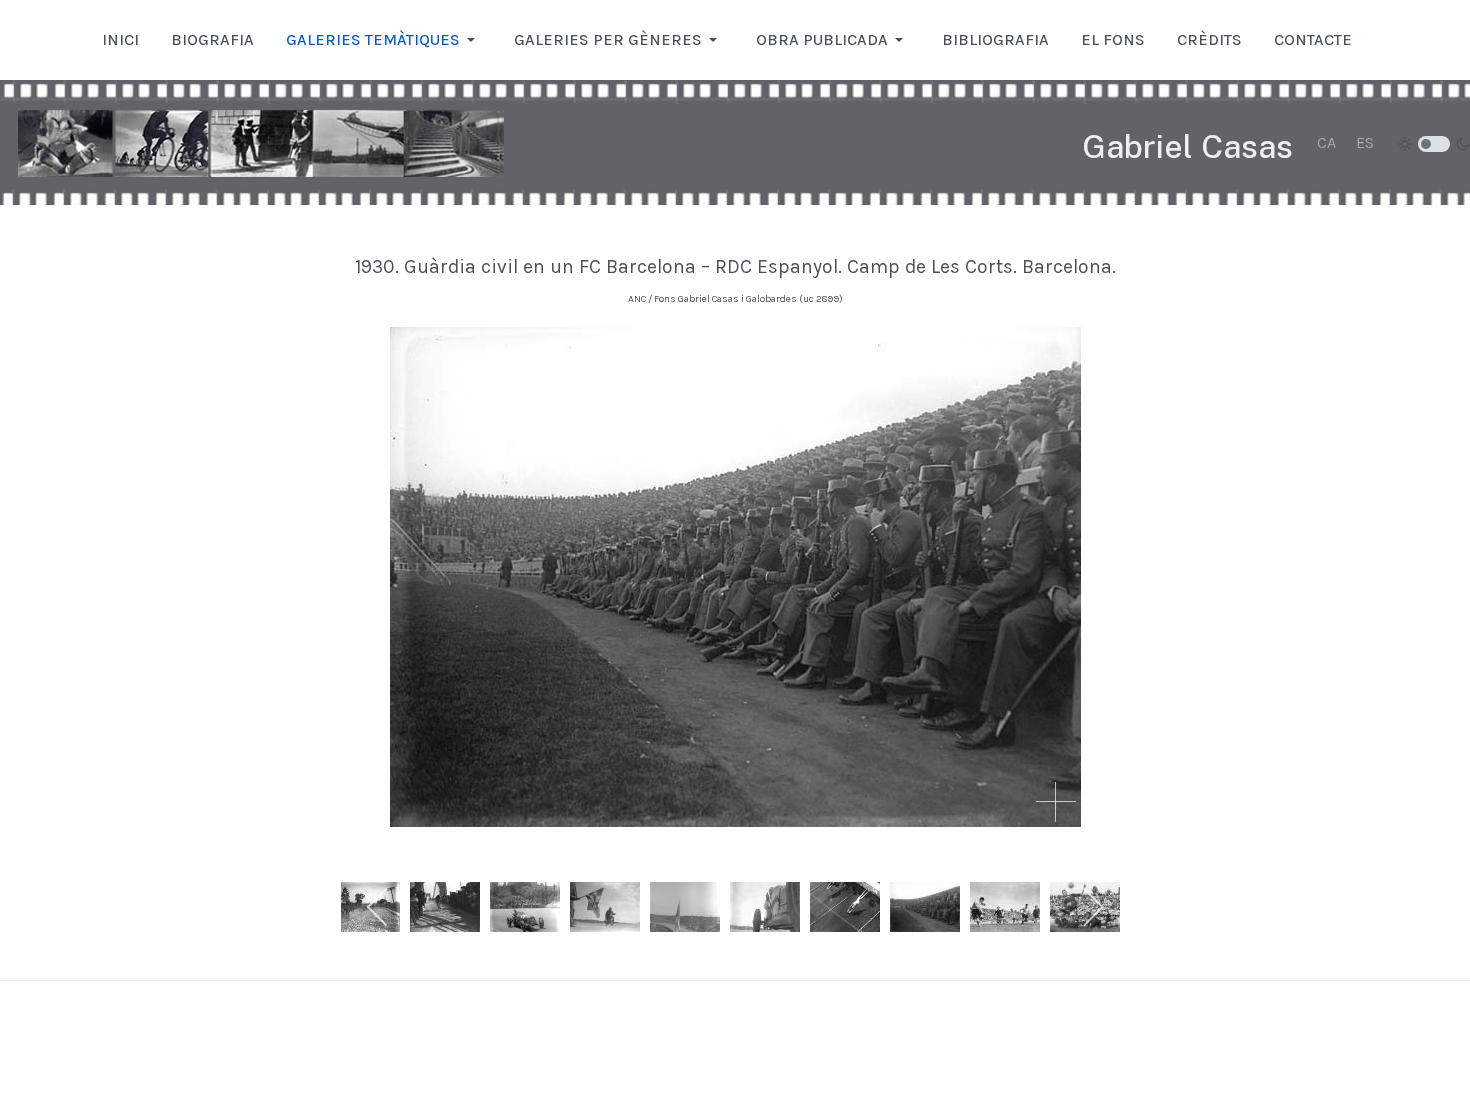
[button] (384, 40)
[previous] (378, 907)
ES (1365, 142)
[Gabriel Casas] (261, 143)
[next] (1092, 907)
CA (1326, 142)
